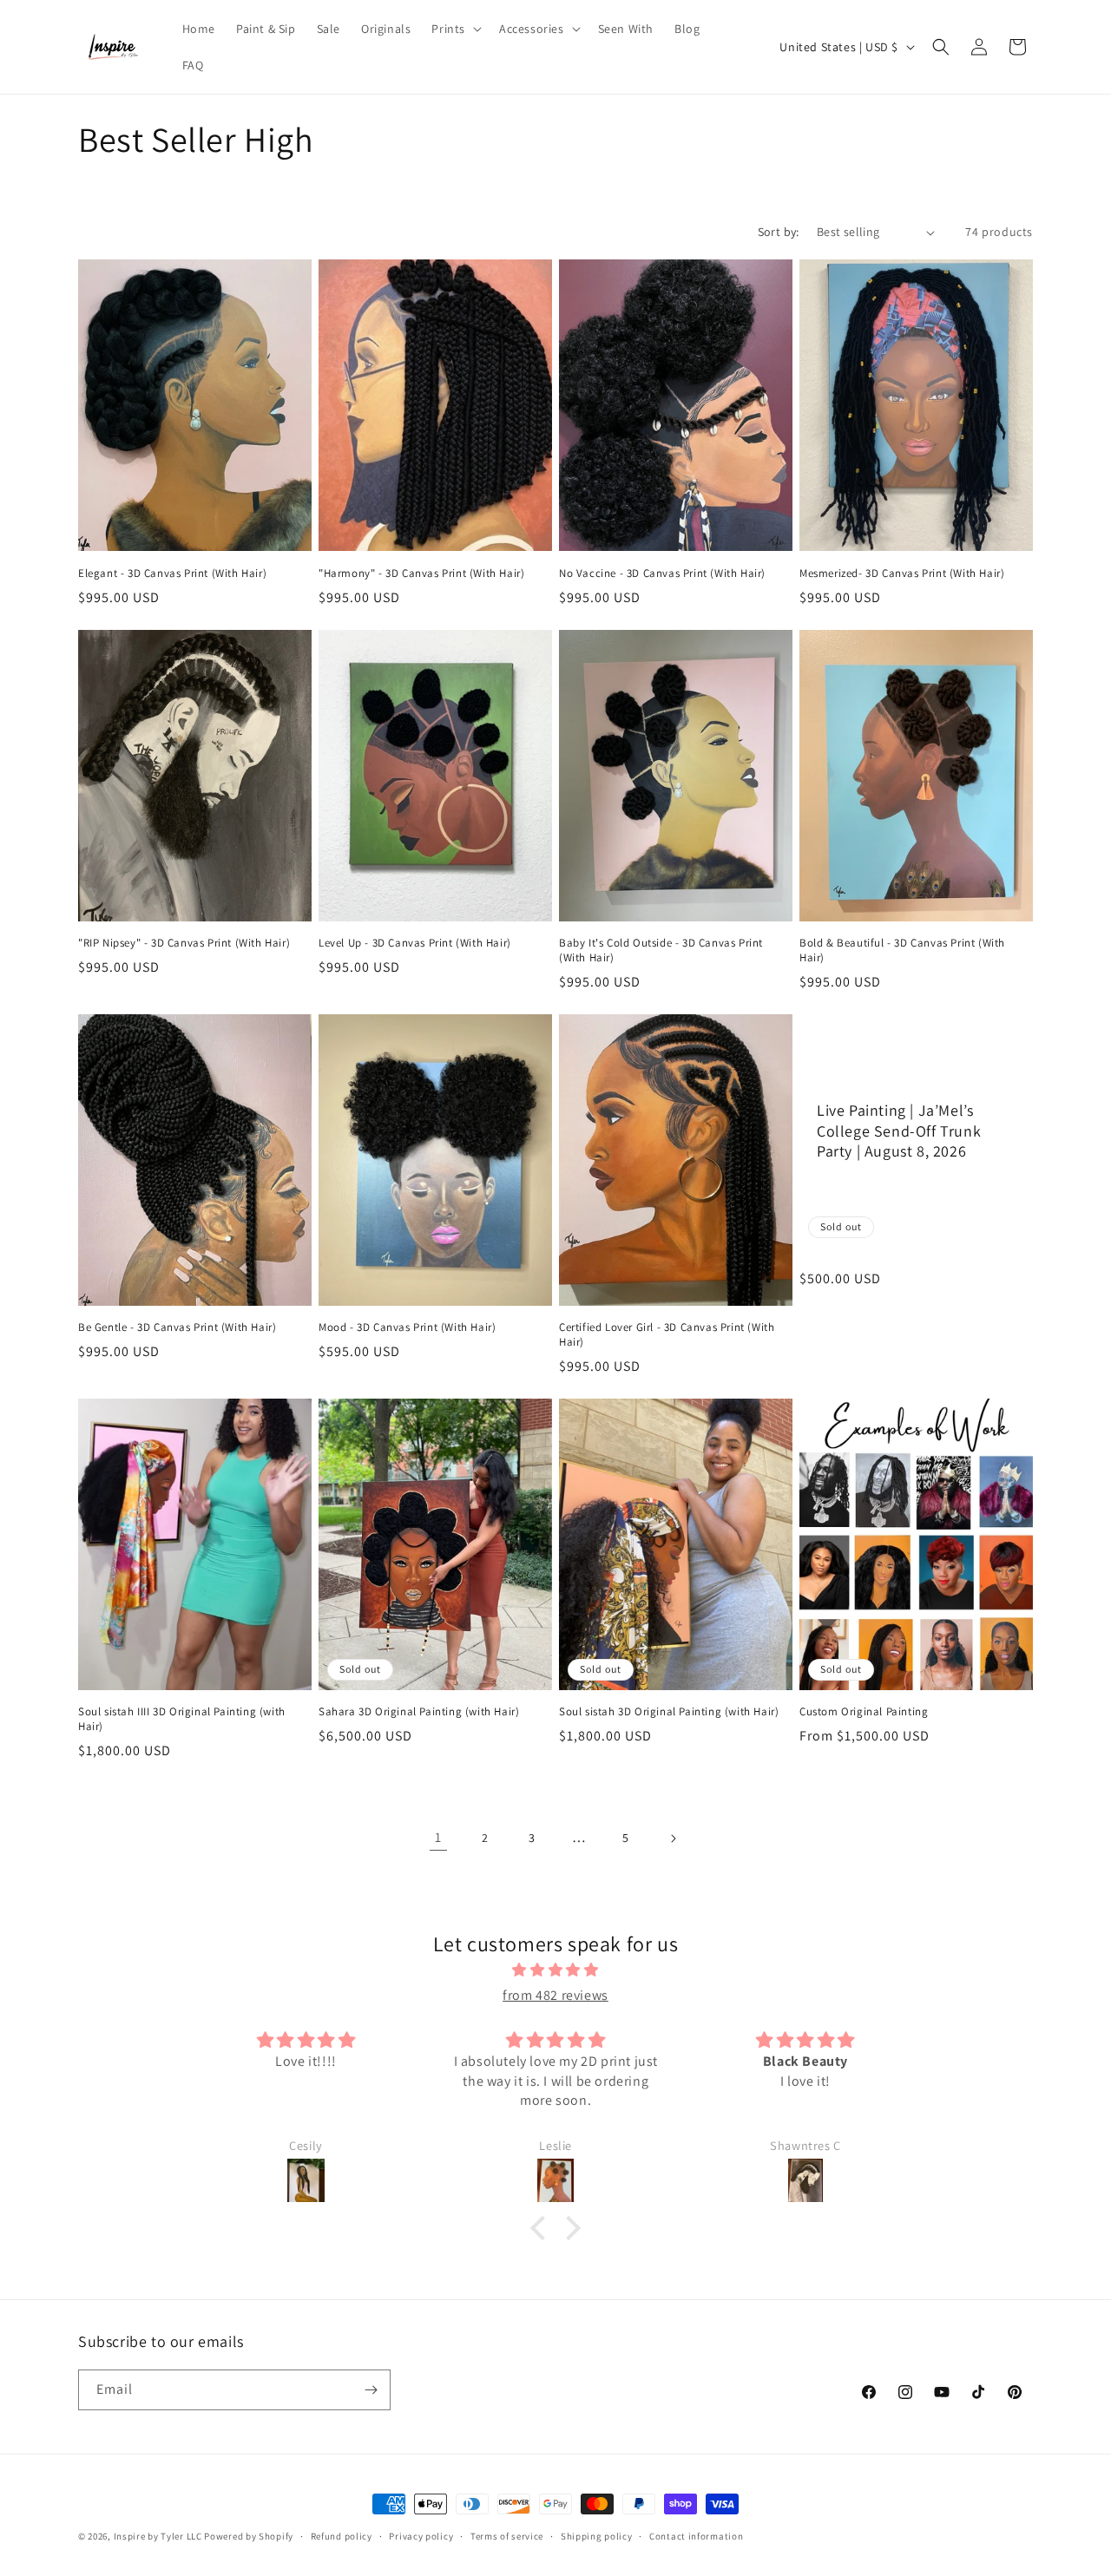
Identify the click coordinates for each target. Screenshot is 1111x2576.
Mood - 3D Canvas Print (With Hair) (407, 1327)
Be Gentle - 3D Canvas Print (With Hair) (177, 1327)
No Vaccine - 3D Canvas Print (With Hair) (662, 574)
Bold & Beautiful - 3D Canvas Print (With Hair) (902, 950)
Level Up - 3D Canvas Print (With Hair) (415, 943)
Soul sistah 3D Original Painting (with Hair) (669, 1712)
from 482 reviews (555, 1995)
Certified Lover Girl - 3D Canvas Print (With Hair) (667, 1335)
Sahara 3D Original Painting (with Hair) (419, 1712)
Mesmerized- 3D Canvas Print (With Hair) (902, 574)
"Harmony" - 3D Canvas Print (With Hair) (421, 574)
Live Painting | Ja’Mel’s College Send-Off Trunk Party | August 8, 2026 (899, 1131)
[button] (455, 29)
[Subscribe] (371, 2390)
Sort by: (779, 232)
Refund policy (342, 2536)
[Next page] (673, 1839)
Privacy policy (421, 2536)
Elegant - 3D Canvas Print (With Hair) (172, 574)
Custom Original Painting (864, 1712)
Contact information (696, 2536)
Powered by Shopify (249, 2536)
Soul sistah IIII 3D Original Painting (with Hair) (182, 1719)
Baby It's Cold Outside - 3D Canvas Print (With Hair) (661, 950)
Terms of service (507, 2536)
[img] (555, 1970)
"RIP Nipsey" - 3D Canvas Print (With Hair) (184, 943)
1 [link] (438, 1837)
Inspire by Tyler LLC (158, 2536)
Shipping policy (597, 2536)
